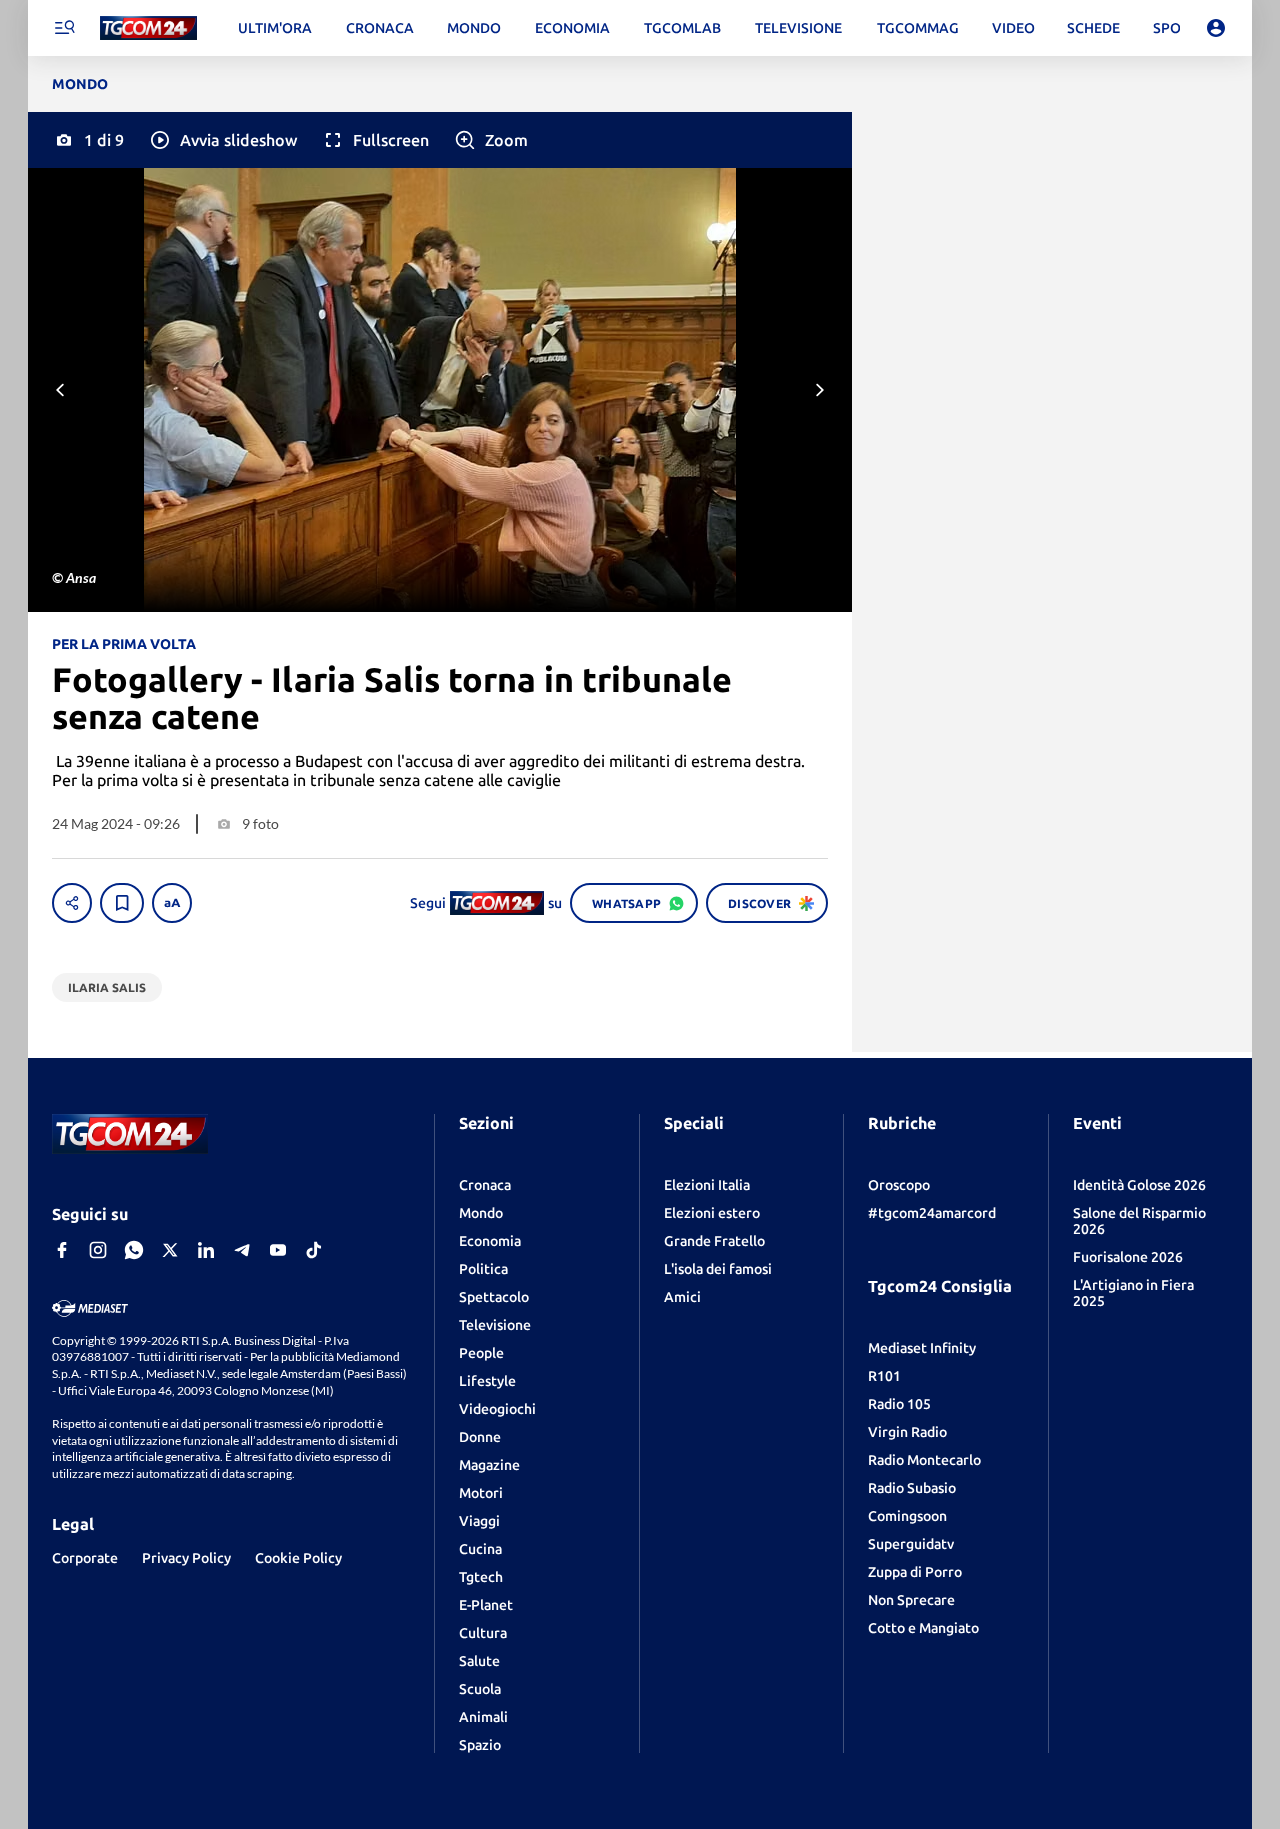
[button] (222, 140)
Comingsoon (907, 1516)
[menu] (64, 28)
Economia (490, 1241)
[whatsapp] (134, 1250)
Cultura (483, 1633)
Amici (682, 1297)
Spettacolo (494, 1297)
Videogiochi (497, 1409)
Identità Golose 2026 (1139, 1185)
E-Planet (486, 1605)
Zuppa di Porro (915, 1572)
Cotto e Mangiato (923, 1628)
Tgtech (481, 1577)
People (481, 1353)
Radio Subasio (912, 1488)
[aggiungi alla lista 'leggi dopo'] (122, 903)
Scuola (480, 1689)
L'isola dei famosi (718, 1269)
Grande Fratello (714, 1241)
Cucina (480, 1549)
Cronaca (485, 1185)
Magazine (489, 1465)
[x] (170, 1250)
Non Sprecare (911, 1600)
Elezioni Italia (707, 1185)
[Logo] (148, 28)
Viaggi (479, 1521)
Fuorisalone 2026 (1128, 1257)
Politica (483, 1269)
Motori (481, 1493)
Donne (480, 1437)
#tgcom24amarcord (932, 1213)
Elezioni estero (712, 1213)
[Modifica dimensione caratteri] (172, 903)
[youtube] (278, 1250)
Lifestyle (487, 1381)
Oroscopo (899, 1185)
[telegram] (242, 1250)
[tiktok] (314, 1250)
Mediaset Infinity (922, 1348)
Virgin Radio (907, 1432)
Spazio (480, 1745)
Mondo (481, 1213)
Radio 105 (899, 1404)
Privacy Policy (186, 1558)
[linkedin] (206, 1250)
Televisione (495, 1325)
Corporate (85, 1558)
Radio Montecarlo (924, 1460)
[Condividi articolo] (72, 903)
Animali (483, 1717)
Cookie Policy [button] (298, 1558)
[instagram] (98, 1250)
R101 (884, 1376)
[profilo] (1216, 28)
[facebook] (62, 1250)
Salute (479, 1661)
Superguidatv (911, 1544)
